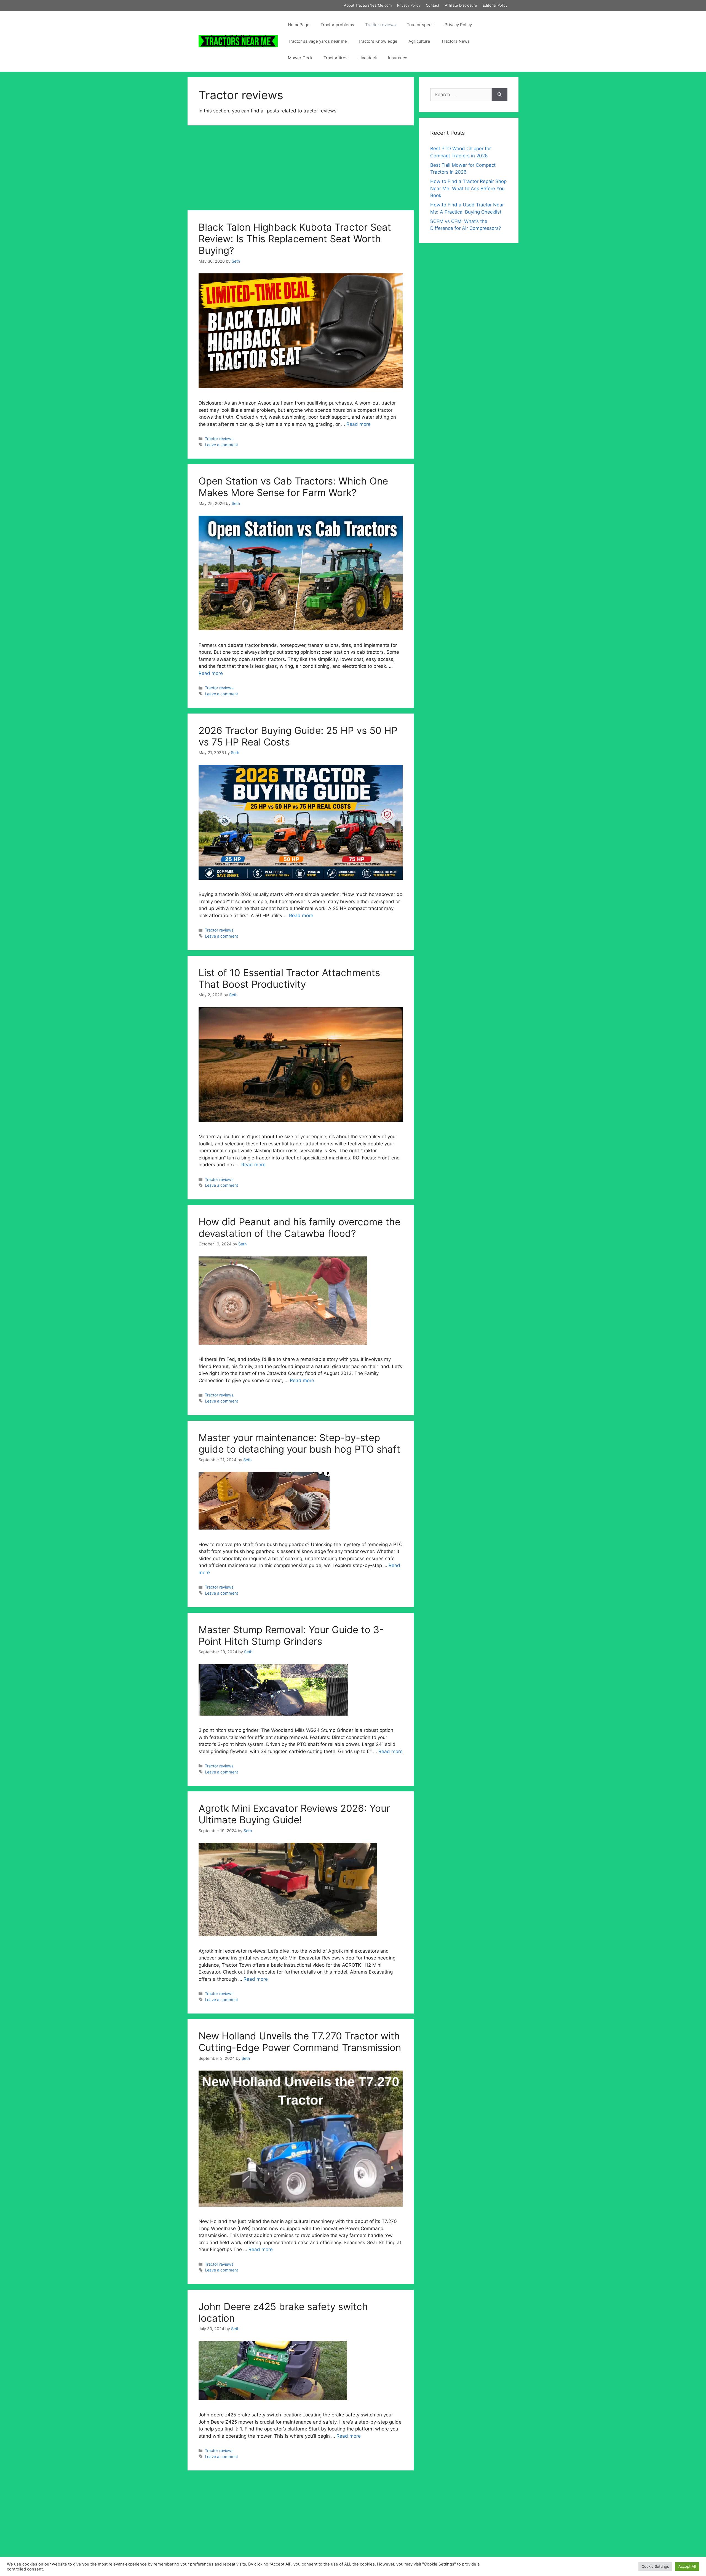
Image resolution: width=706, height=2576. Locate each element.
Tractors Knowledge (378, 41)
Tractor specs (420, 25)
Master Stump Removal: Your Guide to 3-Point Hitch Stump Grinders (291, 1635)
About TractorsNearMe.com (368, 5)
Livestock (368, 58)
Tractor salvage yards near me (317, 41)
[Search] (500, 95)
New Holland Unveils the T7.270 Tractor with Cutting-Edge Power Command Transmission (300, 2042)
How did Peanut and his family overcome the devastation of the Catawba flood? (299, 1228)
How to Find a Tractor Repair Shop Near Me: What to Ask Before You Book (468, 188)
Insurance (398, 58)
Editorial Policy (495, 5)
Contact (433, 5)
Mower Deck (300, 58)
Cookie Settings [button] (655, 2566)
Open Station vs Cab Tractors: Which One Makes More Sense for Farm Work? (293, 487)
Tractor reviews (380, 25)
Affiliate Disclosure (461, 5)
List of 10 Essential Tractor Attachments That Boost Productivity (289, 978)
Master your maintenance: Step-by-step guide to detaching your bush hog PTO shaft (299, 1443)
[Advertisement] (301, 169)
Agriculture (419, 41)
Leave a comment (221, 445)
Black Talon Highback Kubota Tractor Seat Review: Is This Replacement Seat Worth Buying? (295, 239)
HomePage (299, 25)
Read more (359, 424)
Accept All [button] (687, 2566)
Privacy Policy (409, 5)
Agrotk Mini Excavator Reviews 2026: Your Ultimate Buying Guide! (294, 1814)
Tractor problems (337, 25)
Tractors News (455, 41)
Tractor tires (335, 58)
